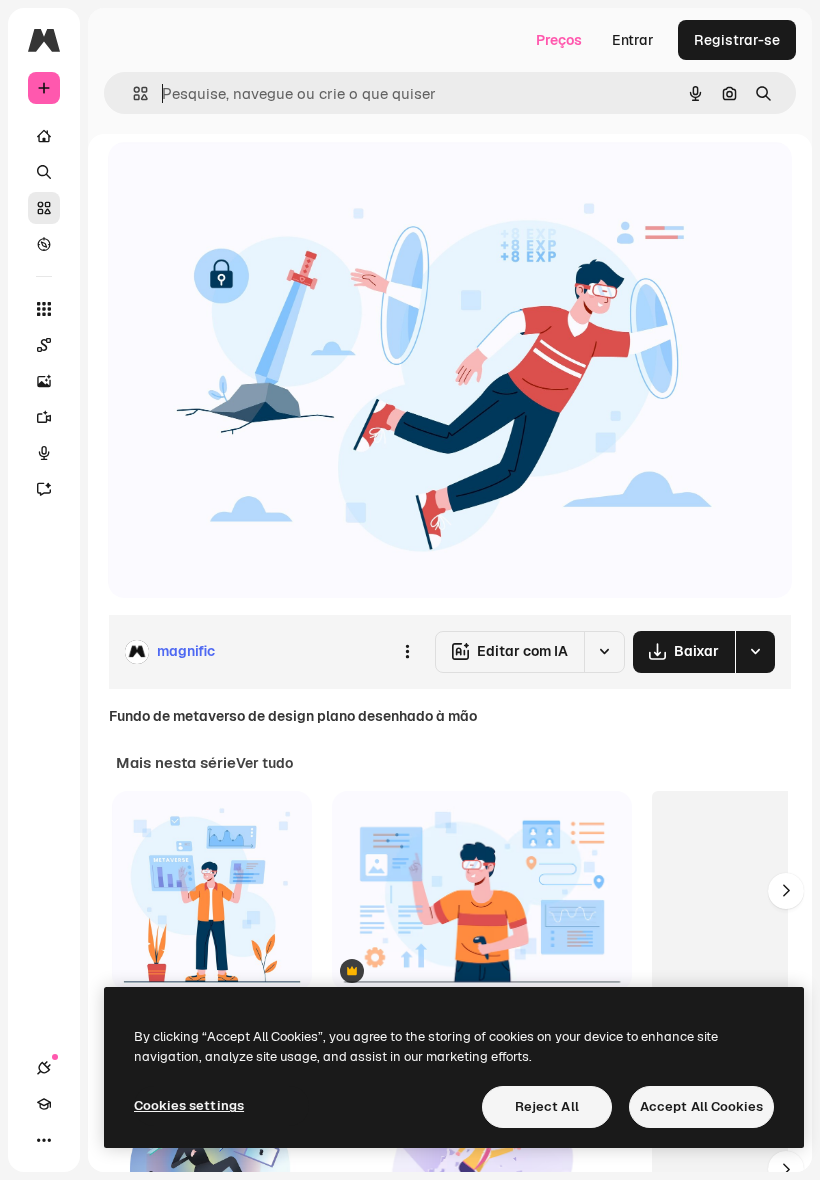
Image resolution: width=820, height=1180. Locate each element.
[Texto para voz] (44, 453)
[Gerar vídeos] (44, 417)
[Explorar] (44, 244)
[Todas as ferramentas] (44, 309)
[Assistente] (44, 489)
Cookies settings (189, 1105)
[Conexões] (44, 1068)
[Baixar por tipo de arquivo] (755, 652)
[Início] (44, 136)
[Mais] (44, 1140)
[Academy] (44, 1104)
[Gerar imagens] (44, 381)
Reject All (547, 1106)
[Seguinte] (786, 891)
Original (236, 179)
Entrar (633, 40)
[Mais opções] (407, 652)
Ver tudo (264, 763)
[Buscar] (44, 172)
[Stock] (44, 208)
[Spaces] (44, 345)
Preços (559, 40)
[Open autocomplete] (132, 93)
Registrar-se (737, 40)
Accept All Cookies (701, 1106)
